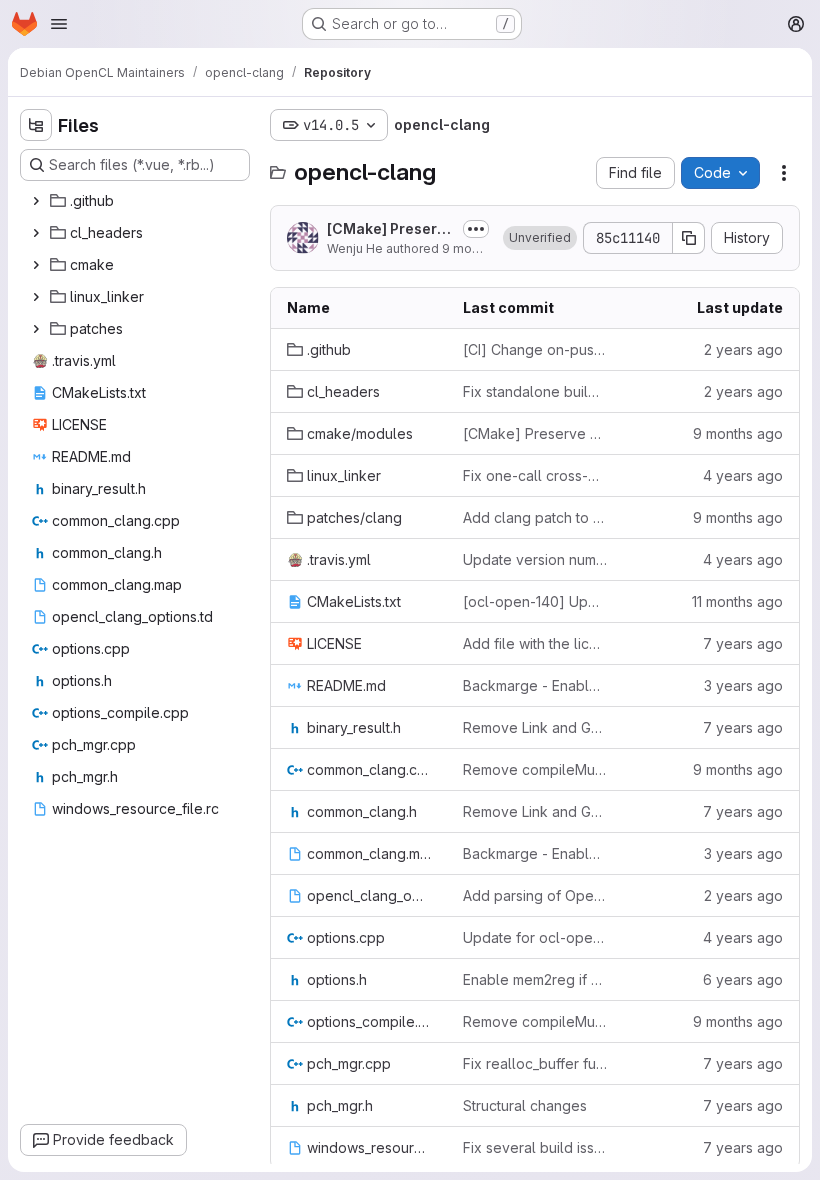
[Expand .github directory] (36, 201)
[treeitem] (137, 201)
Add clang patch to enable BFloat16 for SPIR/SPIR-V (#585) (535, 517)
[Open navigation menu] (59, 24)
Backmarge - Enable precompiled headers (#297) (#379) (535, 685)
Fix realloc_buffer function (535, 1063)
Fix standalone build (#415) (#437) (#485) (535, 391)
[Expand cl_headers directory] (36, 233)
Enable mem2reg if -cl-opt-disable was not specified (535, 979)
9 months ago (482, 248)
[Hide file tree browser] (36, 125)
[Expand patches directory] (36, 329)
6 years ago (743, 979)
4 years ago (743, 475)
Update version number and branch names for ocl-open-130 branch (535, 559)
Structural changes (525, 1105)
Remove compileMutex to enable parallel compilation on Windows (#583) (535, 769)
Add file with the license (535, 643)
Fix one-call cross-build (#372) (535, 475)
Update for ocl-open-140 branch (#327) (535, 937)
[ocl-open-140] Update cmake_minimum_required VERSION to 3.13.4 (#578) (535, 601)
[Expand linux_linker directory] (36, 297)
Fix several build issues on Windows (535, 1147)
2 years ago (743, 349)
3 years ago (743, 685)
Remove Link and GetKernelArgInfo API (535, 727)
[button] (540, 238)
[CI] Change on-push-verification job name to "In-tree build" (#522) (535, 349)
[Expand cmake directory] (36, 265)
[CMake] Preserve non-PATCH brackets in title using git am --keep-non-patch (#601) (390, 229)
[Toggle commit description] (476, 229)
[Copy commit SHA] (689, 238)
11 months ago (737, 601)
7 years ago (743, 643)
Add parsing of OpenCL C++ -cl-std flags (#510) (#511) (535, 895)
